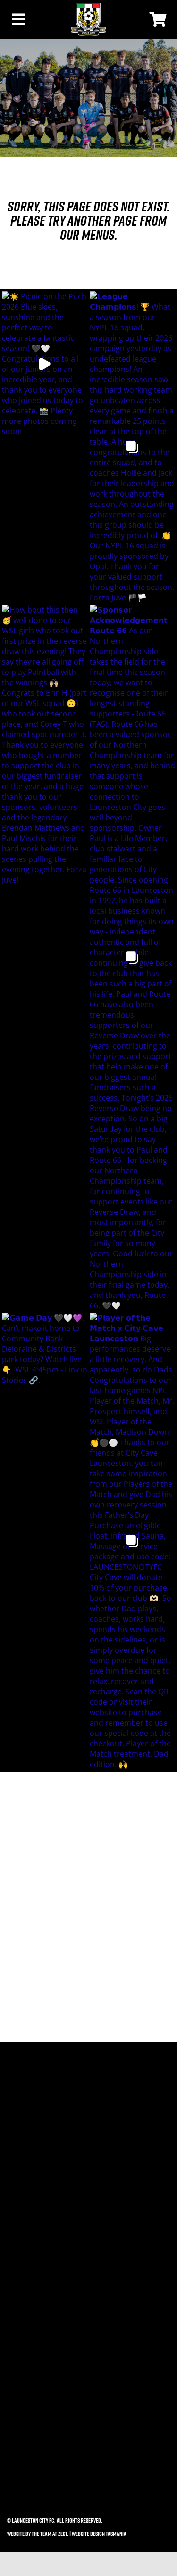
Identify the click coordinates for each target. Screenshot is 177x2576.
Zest (63, 2534)
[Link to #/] (32, 19)
